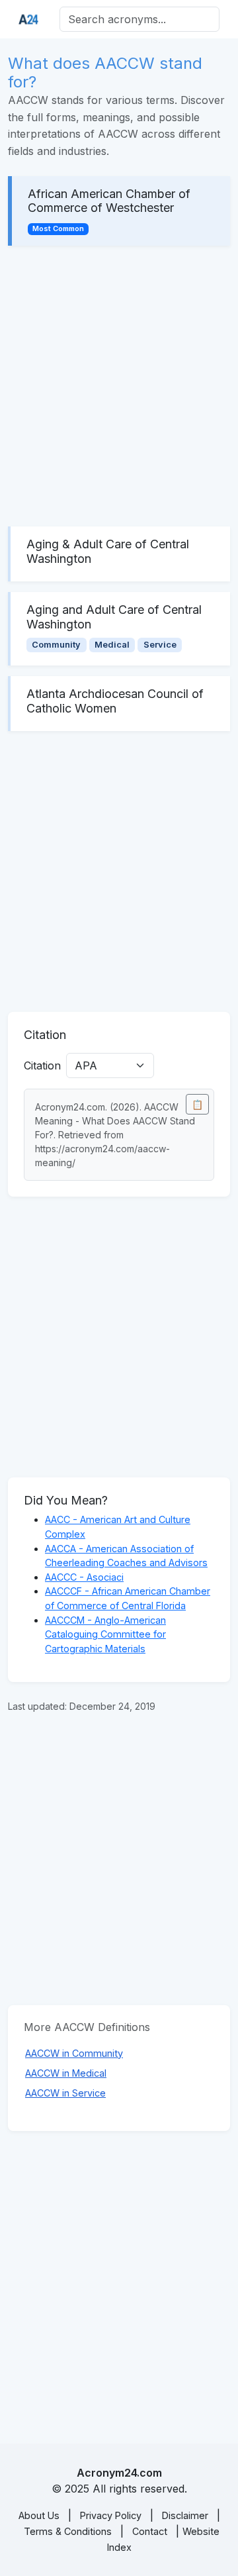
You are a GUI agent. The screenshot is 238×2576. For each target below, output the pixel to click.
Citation (42, 1065)
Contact (150, 2531)
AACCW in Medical (66, 2073)
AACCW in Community (74, 2053)
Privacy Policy (111, 2515)
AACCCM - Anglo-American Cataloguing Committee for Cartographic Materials (105, 1634)
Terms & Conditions (68, 2531)
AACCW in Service (65, 2093)
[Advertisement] (119, 386)
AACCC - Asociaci (84, 1577)
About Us (39, 2515)
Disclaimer (185, 2515)
